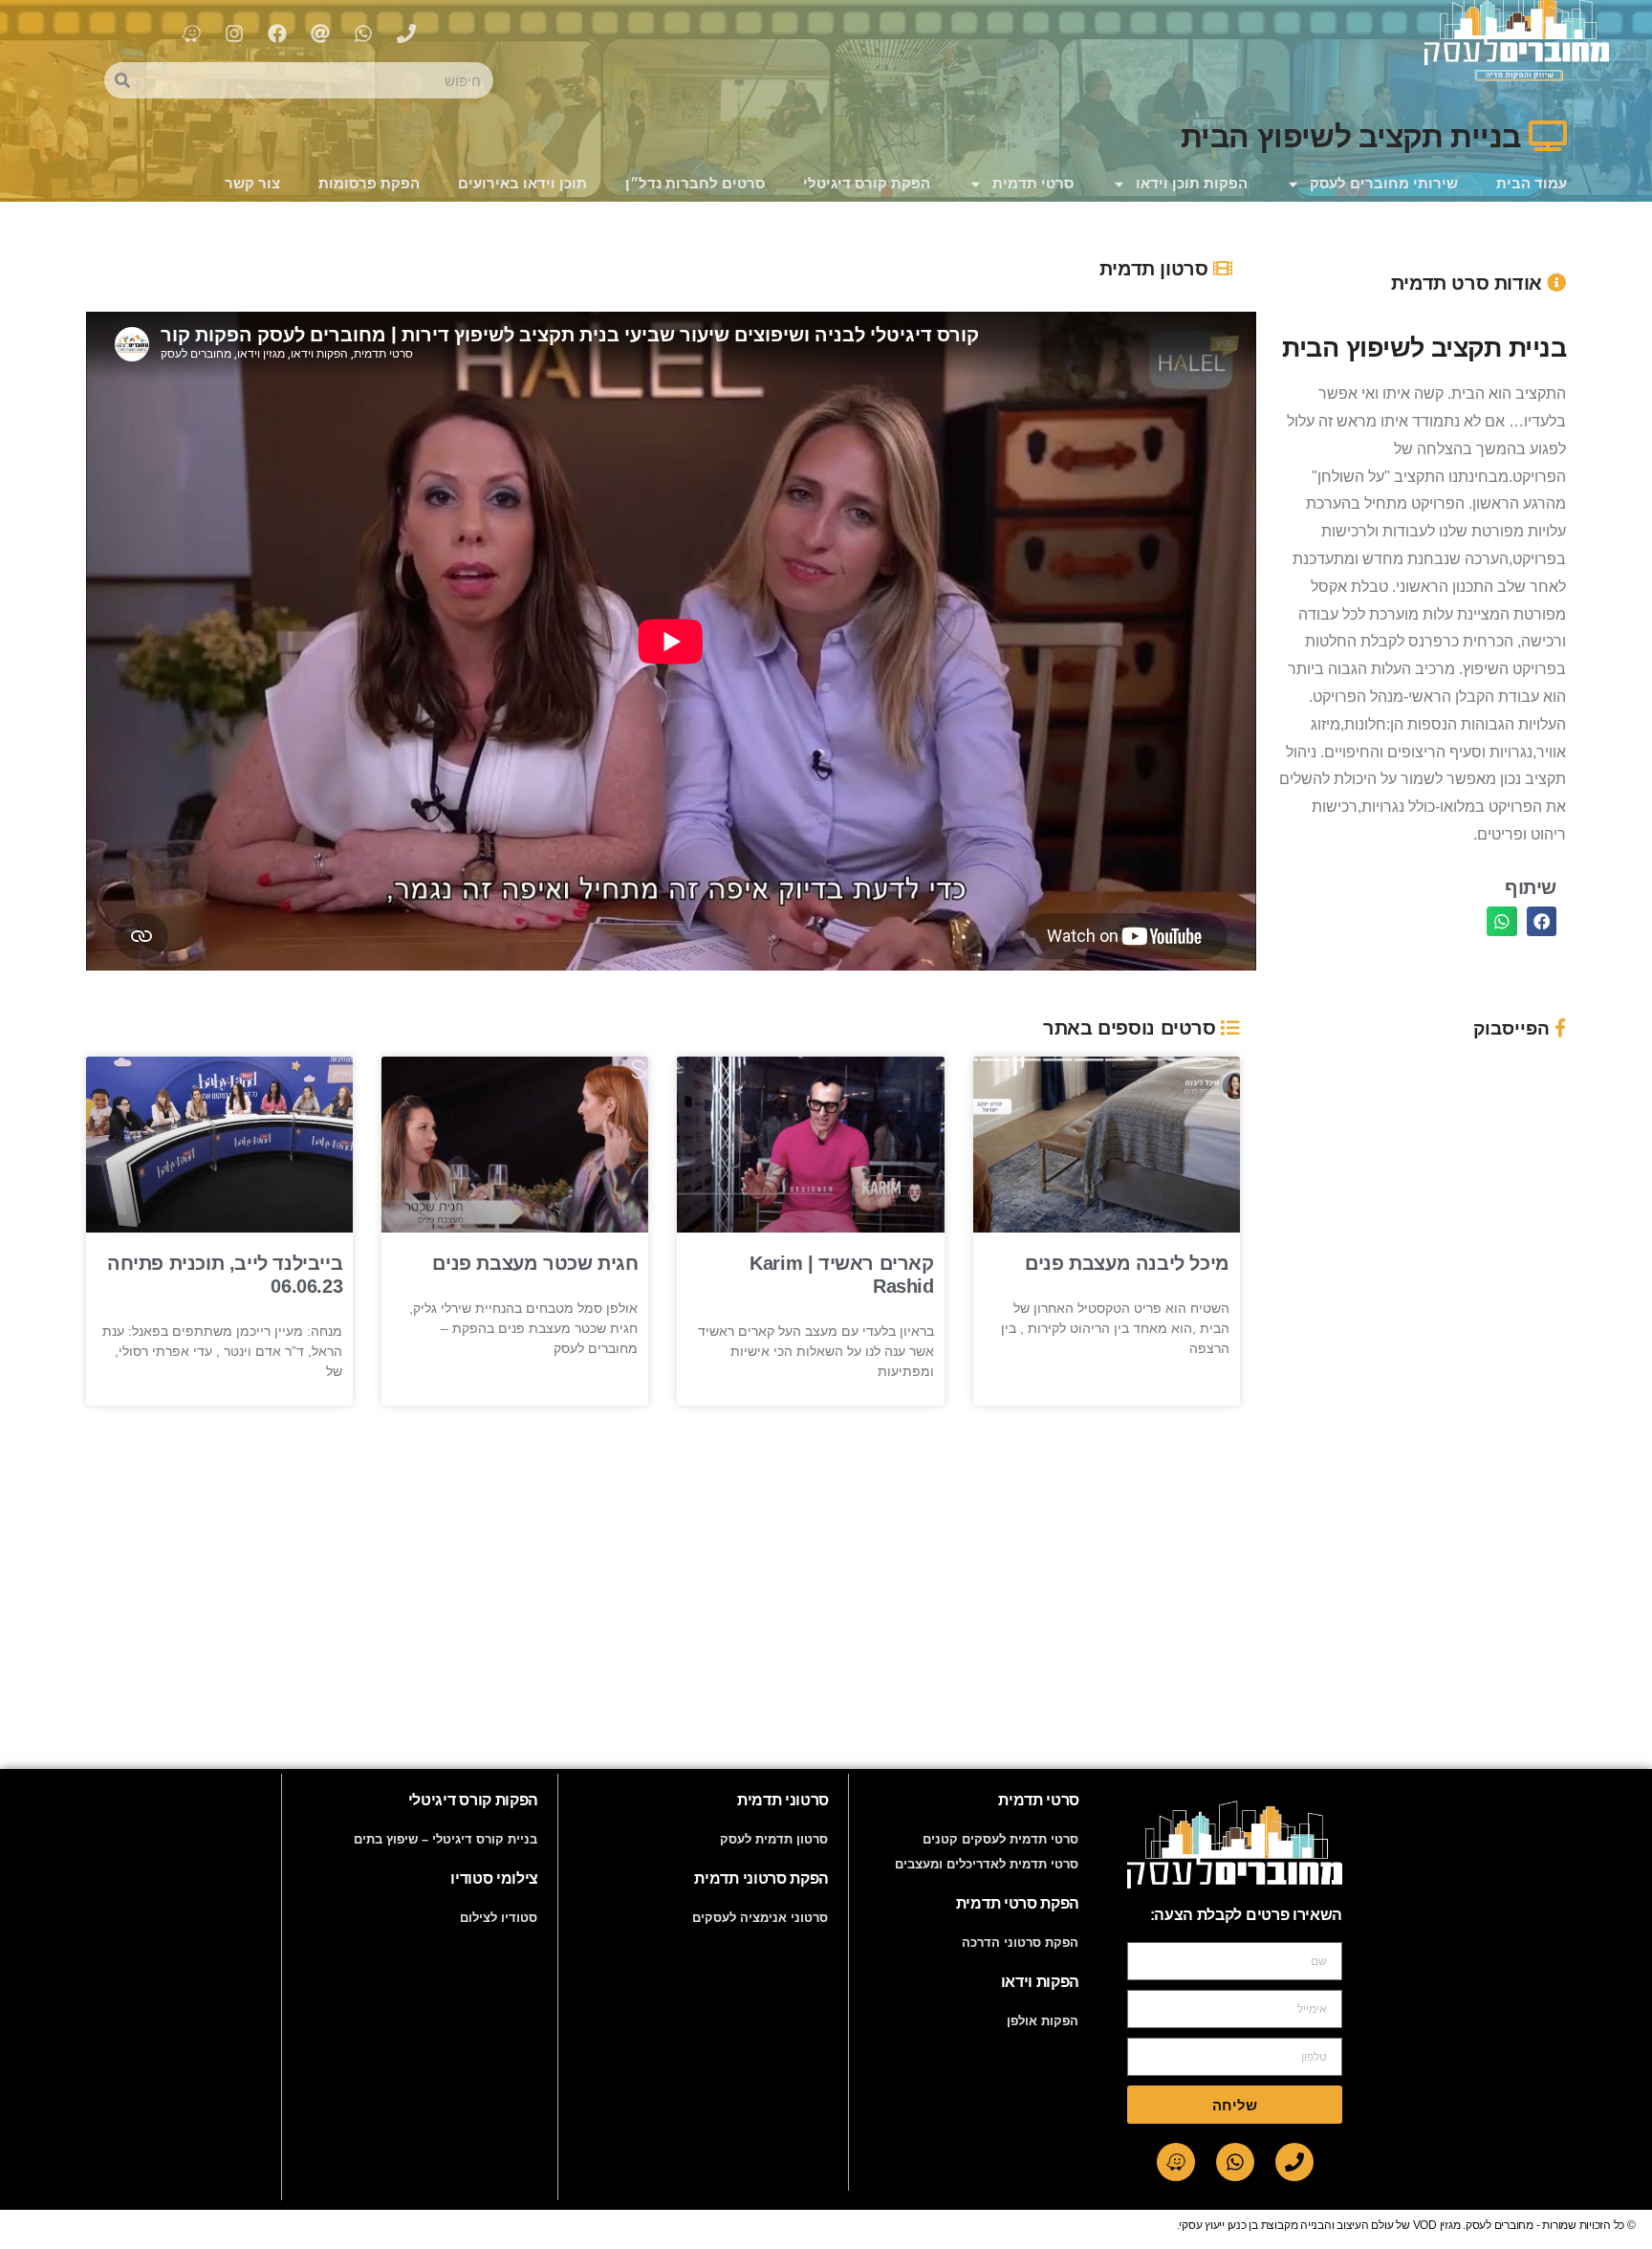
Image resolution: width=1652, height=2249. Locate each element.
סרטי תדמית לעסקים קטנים (1000, 1839)
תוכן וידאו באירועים (522, 183)
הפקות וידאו (1040, 1982)
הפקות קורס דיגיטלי (473, 1800)
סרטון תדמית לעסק (774, 1839)
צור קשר (252, 183)
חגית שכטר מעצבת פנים (535, 1263)
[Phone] (1294, 2162)
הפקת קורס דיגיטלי (867, 183)
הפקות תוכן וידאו (1192, 183)
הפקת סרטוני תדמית (761, 1878)
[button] (1542, 922)
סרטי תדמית (1033, 183)
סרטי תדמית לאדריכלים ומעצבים (987, 1864)
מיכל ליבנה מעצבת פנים (1127, 1263)
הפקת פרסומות (369, 183)
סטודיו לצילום (499, 1918)
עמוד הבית (1532, 183)
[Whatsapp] (1235, 2162)
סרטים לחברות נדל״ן (695, 183)
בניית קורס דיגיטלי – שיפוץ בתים (446, 1839)
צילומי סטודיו (494, 1878)
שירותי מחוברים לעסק (1384, 183)
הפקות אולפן (1043, 2021)
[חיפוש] (122, 80)
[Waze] (1176, 2162)
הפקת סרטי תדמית (1018, 1903)
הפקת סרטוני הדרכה (1020, 1943)
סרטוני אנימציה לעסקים (760, 1918)
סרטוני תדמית (783, 1800)
